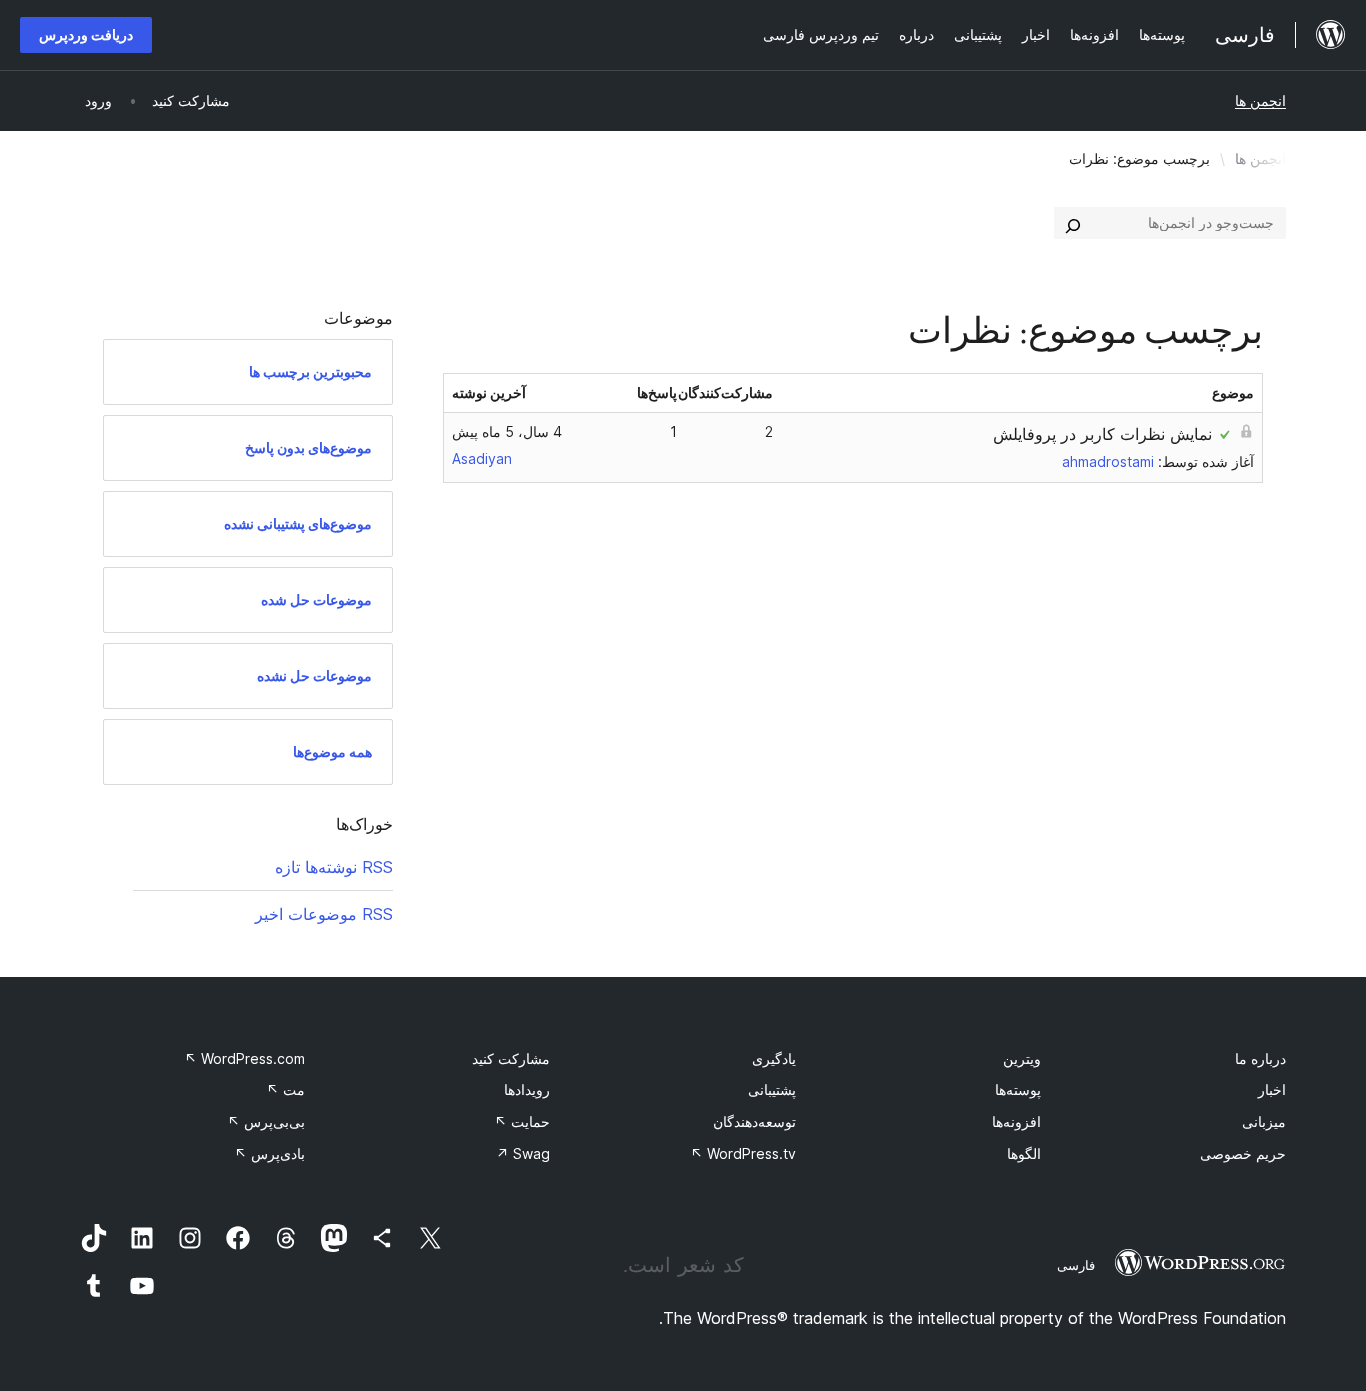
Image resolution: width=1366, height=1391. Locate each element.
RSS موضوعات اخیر (324, 914)
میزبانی (1264, 1121)
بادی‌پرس (269, 1153)
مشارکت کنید (511, 1058)
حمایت (522, 1121)
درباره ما (1260, 1058)
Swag (523, 1153)
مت (285, 1089)
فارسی (1076, 1265)
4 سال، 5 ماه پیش (507, 431)
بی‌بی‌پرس (266, 1121)
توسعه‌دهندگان (754, 1121)
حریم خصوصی (1243, 1153)
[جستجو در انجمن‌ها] (1073, 223)
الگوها (1024, 1153)
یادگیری (774, 1058)
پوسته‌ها (1018, 1089)
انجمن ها (1260, 100)
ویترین (1022, 1058)
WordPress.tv (743, 1153)
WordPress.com (244, 1058)
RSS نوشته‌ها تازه (334, 867)
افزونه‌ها (1016, 1121)
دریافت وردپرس (86, 34)
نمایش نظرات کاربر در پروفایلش (1102, 434)
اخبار (1272, 1089)
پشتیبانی (772, 1089)
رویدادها (527, 1089)
